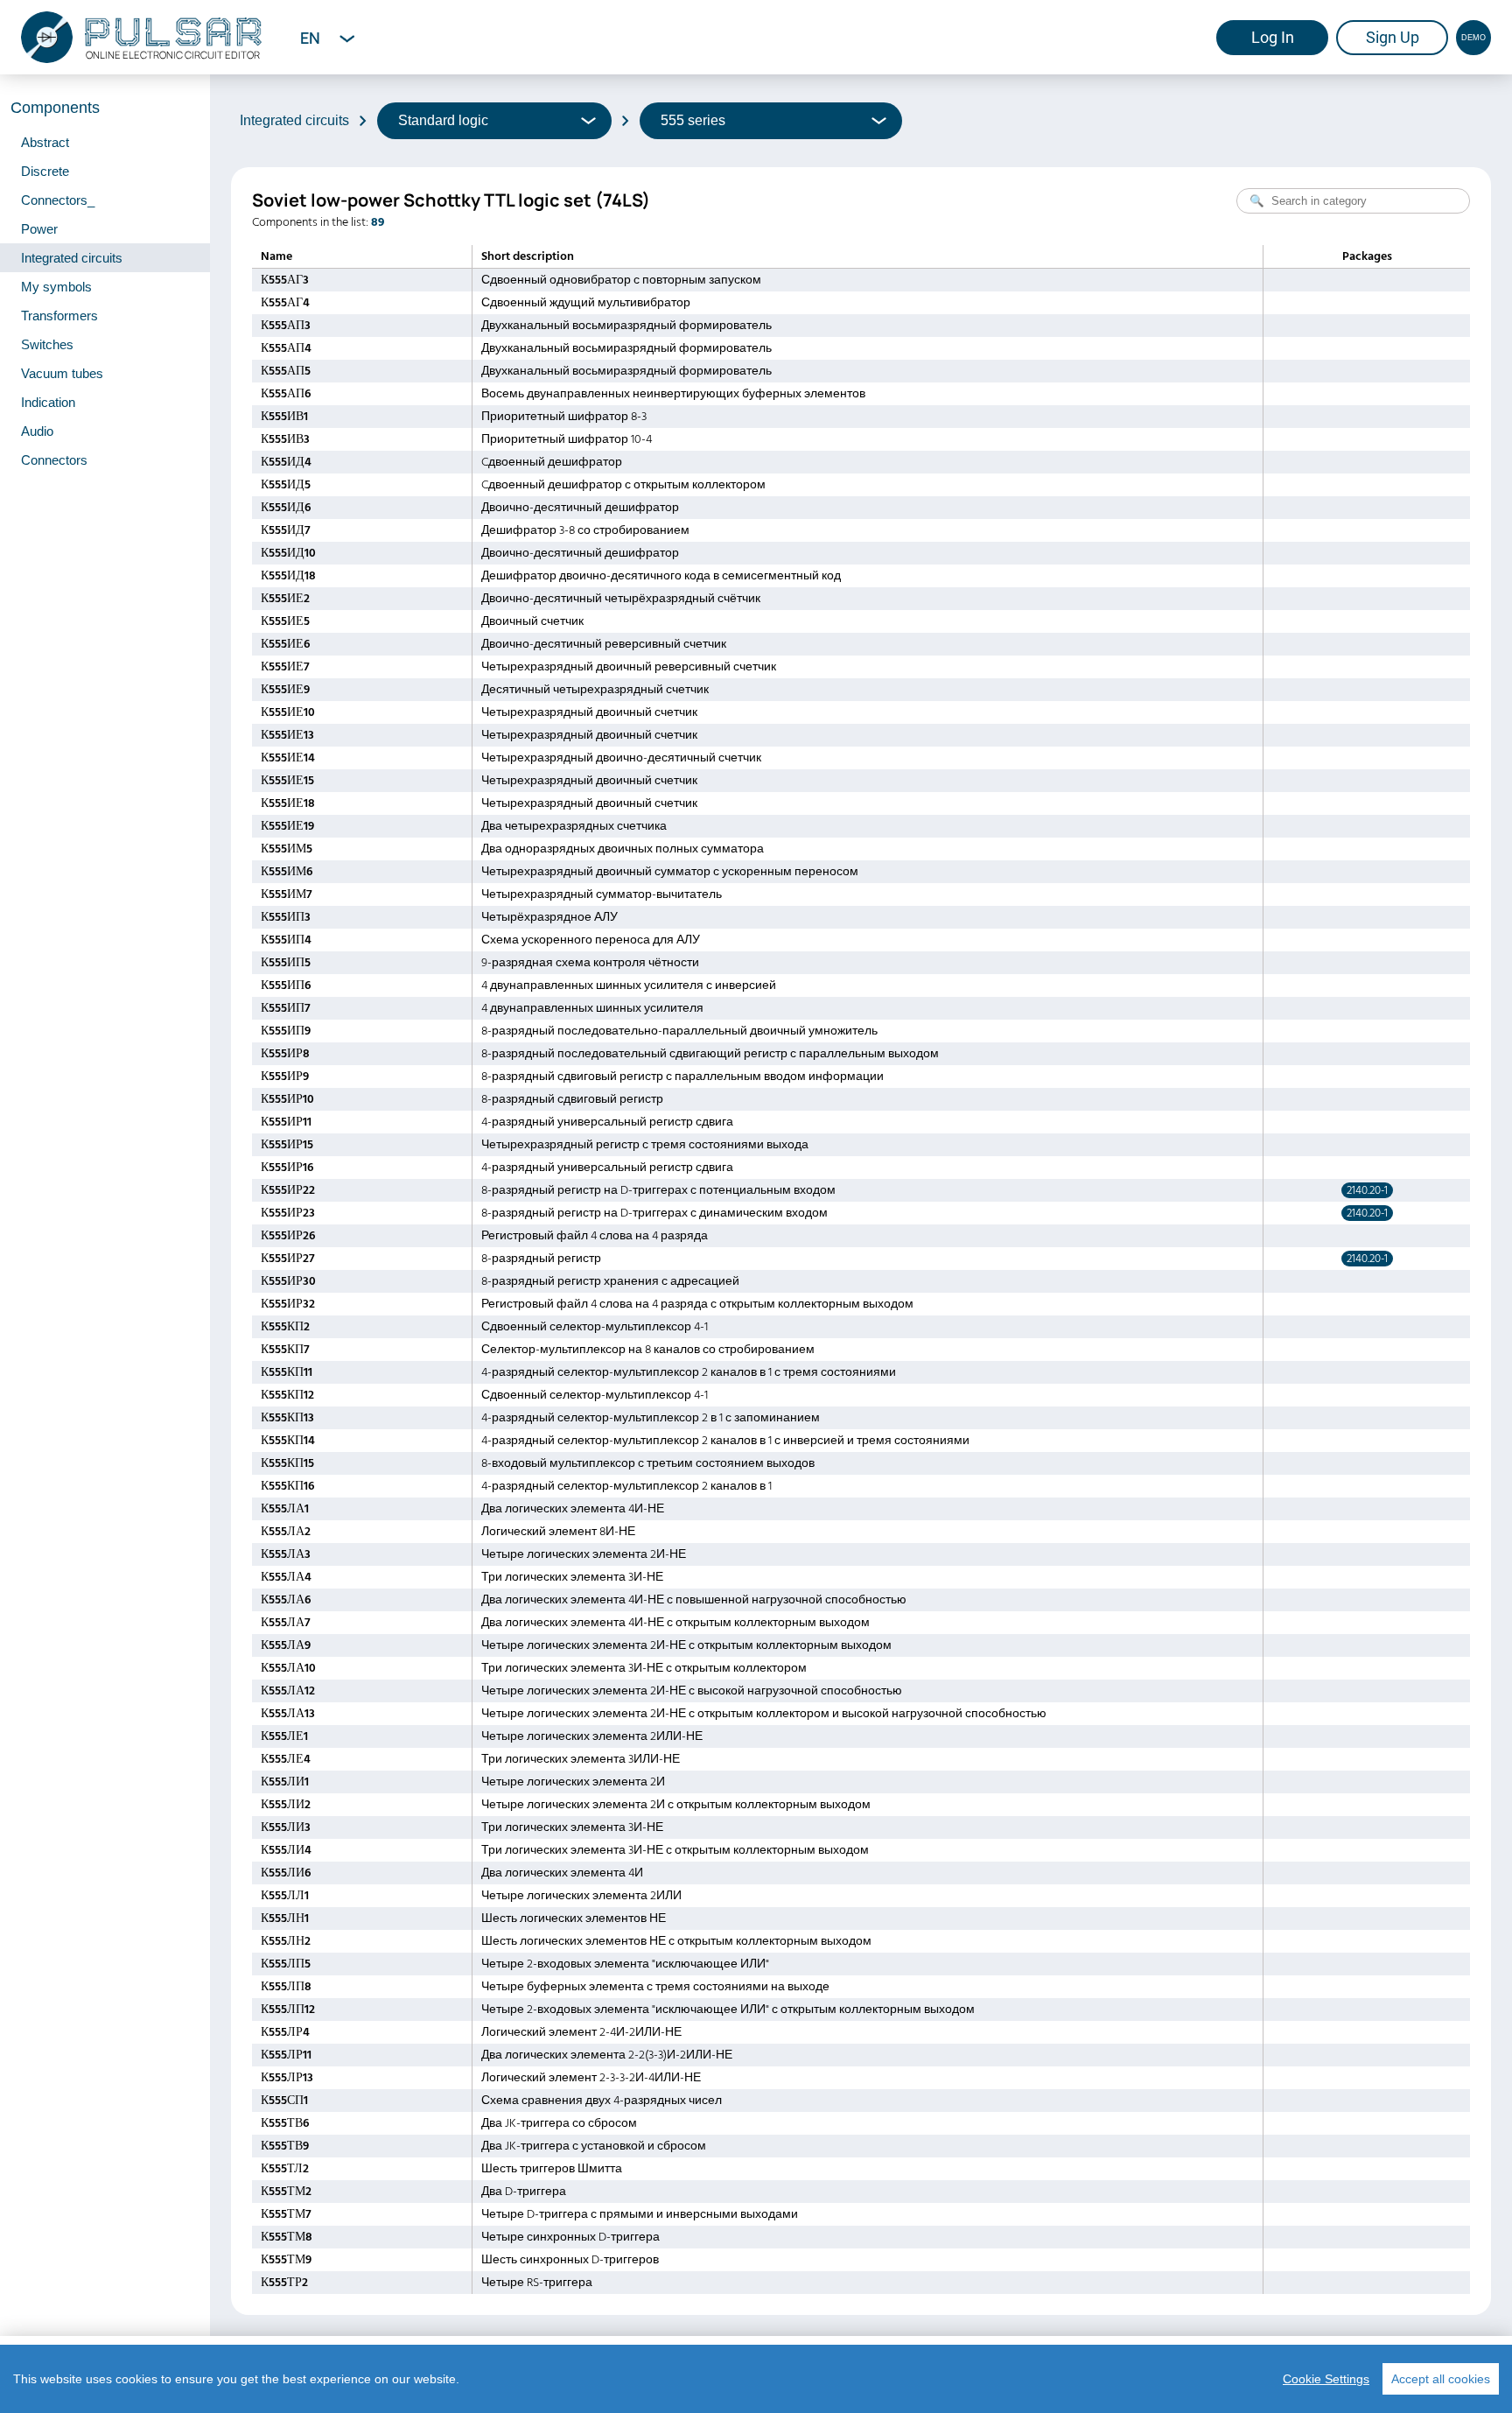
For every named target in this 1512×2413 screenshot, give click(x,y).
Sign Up (1393, 37)
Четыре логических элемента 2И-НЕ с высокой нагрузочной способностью (692, 1691)
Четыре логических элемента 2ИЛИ (581, 1896)
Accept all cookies (1441, 2379)
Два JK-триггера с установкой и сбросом (594, 2146)
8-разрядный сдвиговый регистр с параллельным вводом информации (682, 1077)
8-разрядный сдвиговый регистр (572, 1099)
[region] (756, 2379)
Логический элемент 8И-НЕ (558, 1532)
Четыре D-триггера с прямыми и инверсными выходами (640, 2214)
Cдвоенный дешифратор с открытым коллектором (623, 485)
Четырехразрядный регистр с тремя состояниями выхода (645, 1145)
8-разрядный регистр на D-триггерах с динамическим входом (654, 1213)
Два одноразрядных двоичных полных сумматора (623, 849)
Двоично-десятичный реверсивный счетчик (604, 644)
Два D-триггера (524, 2192)
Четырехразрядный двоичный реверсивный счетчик (629, 667)
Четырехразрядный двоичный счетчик (589, 712)
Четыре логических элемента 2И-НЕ (584, 1554)
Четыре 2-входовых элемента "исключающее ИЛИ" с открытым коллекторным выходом (728, 2010)
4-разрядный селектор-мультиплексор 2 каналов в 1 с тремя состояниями (689, 1372)
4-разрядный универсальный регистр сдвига (607, 1122)
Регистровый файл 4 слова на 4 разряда (595, 1236)
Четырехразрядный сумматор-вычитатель (602, 894)
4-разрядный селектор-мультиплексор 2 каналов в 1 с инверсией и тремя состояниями (725, 1441)
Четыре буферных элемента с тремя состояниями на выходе (655, 1987)
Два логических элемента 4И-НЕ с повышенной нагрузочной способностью (694, 1600)
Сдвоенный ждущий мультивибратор (586, 303)
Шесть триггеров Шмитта (552, 2169)
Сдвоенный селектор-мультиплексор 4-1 (595, 1327)
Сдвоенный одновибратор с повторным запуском (621, 280)
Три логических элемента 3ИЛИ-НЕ (581, 1759)
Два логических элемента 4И (562, 1873)
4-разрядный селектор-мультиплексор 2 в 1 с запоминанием (651, 1418)
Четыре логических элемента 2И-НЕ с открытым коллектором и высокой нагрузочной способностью (764, 1714)
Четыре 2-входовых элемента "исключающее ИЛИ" (625, 1964)
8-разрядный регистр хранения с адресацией (610, 1281)
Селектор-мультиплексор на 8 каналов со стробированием (648, 1350)
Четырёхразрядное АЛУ (549, 917)
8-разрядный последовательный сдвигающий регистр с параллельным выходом (710, 1054)
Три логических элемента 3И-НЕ (572, 1577)
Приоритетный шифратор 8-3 (564, 417)
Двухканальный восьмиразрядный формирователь (626, 326)
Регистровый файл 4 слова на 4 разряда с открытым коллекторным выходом (697, 1304)
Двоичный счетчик (532, 621)
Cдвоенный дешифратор (552, 462)
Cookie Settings (1326, 2379)
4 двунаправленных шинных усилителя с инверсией (629, 986)
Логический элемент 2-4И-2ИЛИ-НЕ (581, 2032)
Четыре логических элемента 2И (573, 1782)
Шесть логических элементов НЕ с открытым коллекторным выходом (676, 1941)
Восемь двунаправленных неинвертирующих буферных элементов (673, 394)
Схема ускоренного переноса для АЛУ (591, 940)
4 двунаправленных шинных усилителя (592, 1008)
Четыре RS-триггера (537, 2283)
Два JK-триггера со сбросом (559, 2123)
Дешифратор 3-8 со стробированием (585, 530)
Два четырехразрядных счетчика (574, 826)
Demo (1473, 38)
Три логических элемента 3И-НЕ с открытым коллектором (644, 1668)
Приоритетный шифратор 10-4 (567, 439)
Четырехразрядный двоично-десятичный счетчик (621, 758)
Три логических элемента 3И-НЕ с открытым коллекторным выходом (675, 1850)
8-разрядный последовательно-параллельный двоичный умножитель (679, 1031)
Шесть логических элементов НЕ (574, 1918)
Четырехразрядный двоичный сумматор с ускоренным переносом (670, 872)
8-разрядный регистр (541, 1259)
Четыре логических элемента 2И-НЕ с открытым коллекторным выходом (686, 1645)
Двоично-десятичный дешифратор (580, 508)
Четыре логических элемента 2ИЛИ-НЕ (592, 1736)
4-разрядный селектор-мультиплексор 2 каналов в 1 (626, 1486)
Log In (1273, 37)
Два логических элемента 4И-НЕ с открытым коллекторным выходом (675, 1623)
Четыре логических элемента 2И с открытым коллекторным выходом (676, 1805)
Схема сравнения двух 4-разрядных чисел (602, 2101)
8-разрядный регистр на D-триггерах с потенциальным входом (658, 1190)
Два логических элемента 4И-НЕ (573, 1509)
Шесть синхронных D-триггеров (570, 2260)
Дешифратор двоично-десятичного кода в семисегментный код (661, 576)
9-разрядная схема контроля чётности (590, 963)
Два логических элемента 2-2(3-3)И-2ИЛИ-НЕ (607, 2055)
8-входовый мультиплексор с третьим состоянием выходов (648, 1463)
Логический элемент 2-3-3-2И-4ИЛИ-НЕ (591, 2078)
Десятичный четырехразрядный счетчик (595, 690)
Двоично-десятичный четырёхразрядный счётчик (621, 599)
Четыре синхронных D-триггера (570, 2237)
